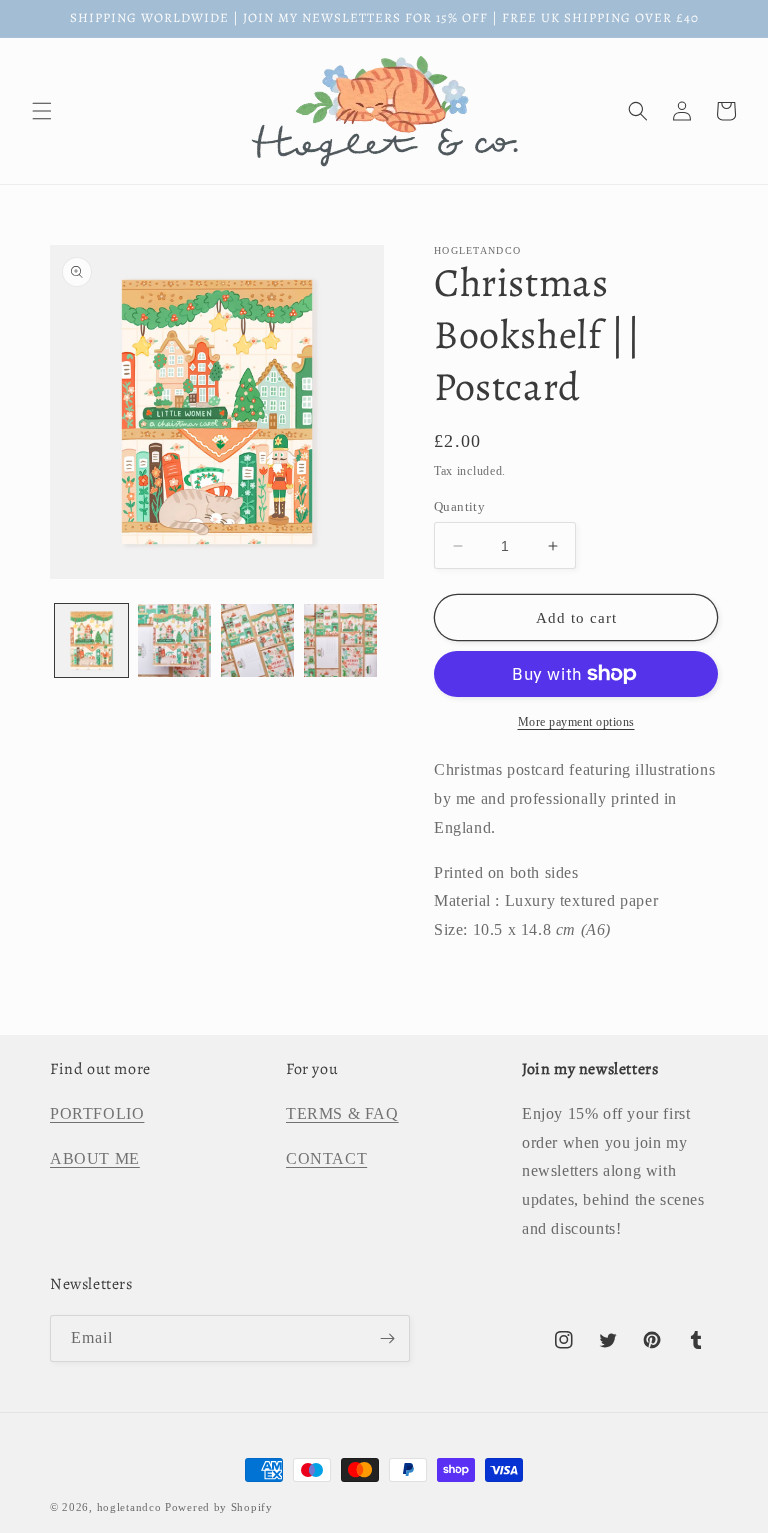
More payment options (576, 722)
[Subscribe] (387, 1338)
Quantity (459, 506)
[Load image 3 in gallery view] (257, 640)
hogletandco (129, 1507)
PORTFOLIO (97, 1113)
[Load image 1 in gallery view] (91, 640)
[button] (42, 111)
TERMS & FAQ (342, 1113)
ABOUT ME (95, 1158)
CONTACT (326, 1158)
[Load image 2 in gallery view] (174, 640)
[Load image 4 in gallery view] (340, 640)
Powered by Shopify (219, 1507)
